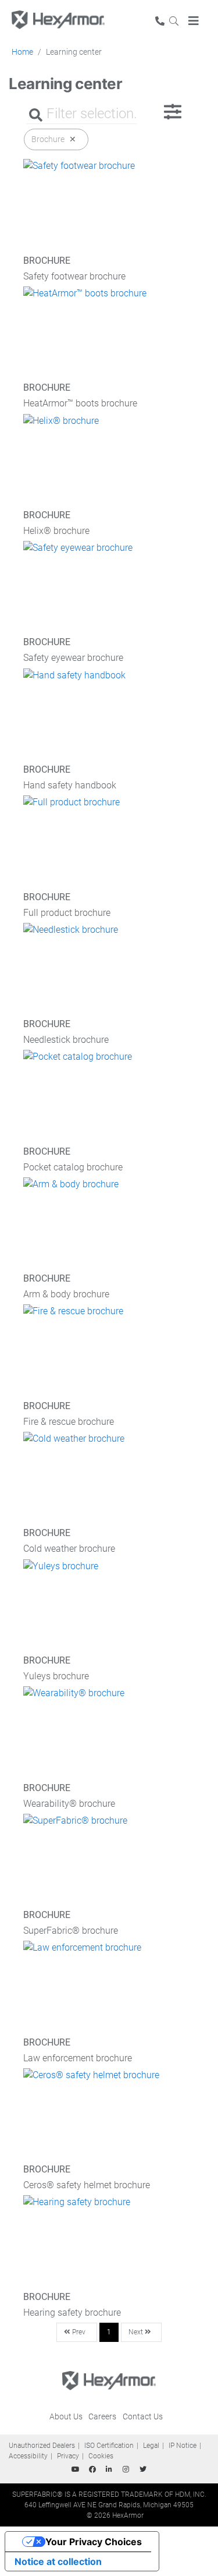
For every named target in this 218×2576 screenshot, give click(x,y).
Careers (102, 2416)
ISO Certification (109, 2446)
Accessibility (28, 2456)
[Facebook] (92, 2469)
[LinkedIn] (109, 2469)
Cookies (101, 2456)
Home (22, 52)
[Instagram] (126, 2469)
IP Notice (183, 2446)
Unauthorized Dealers (42, 2446)
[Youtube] (76, 2469)
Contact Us (143, 2416)
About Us (66, 2416)
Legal (151, 2446)
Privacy (68, 2456)
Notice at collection (58, 2561)
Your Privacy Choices (94, 2542)
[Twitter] (143, 2469)
